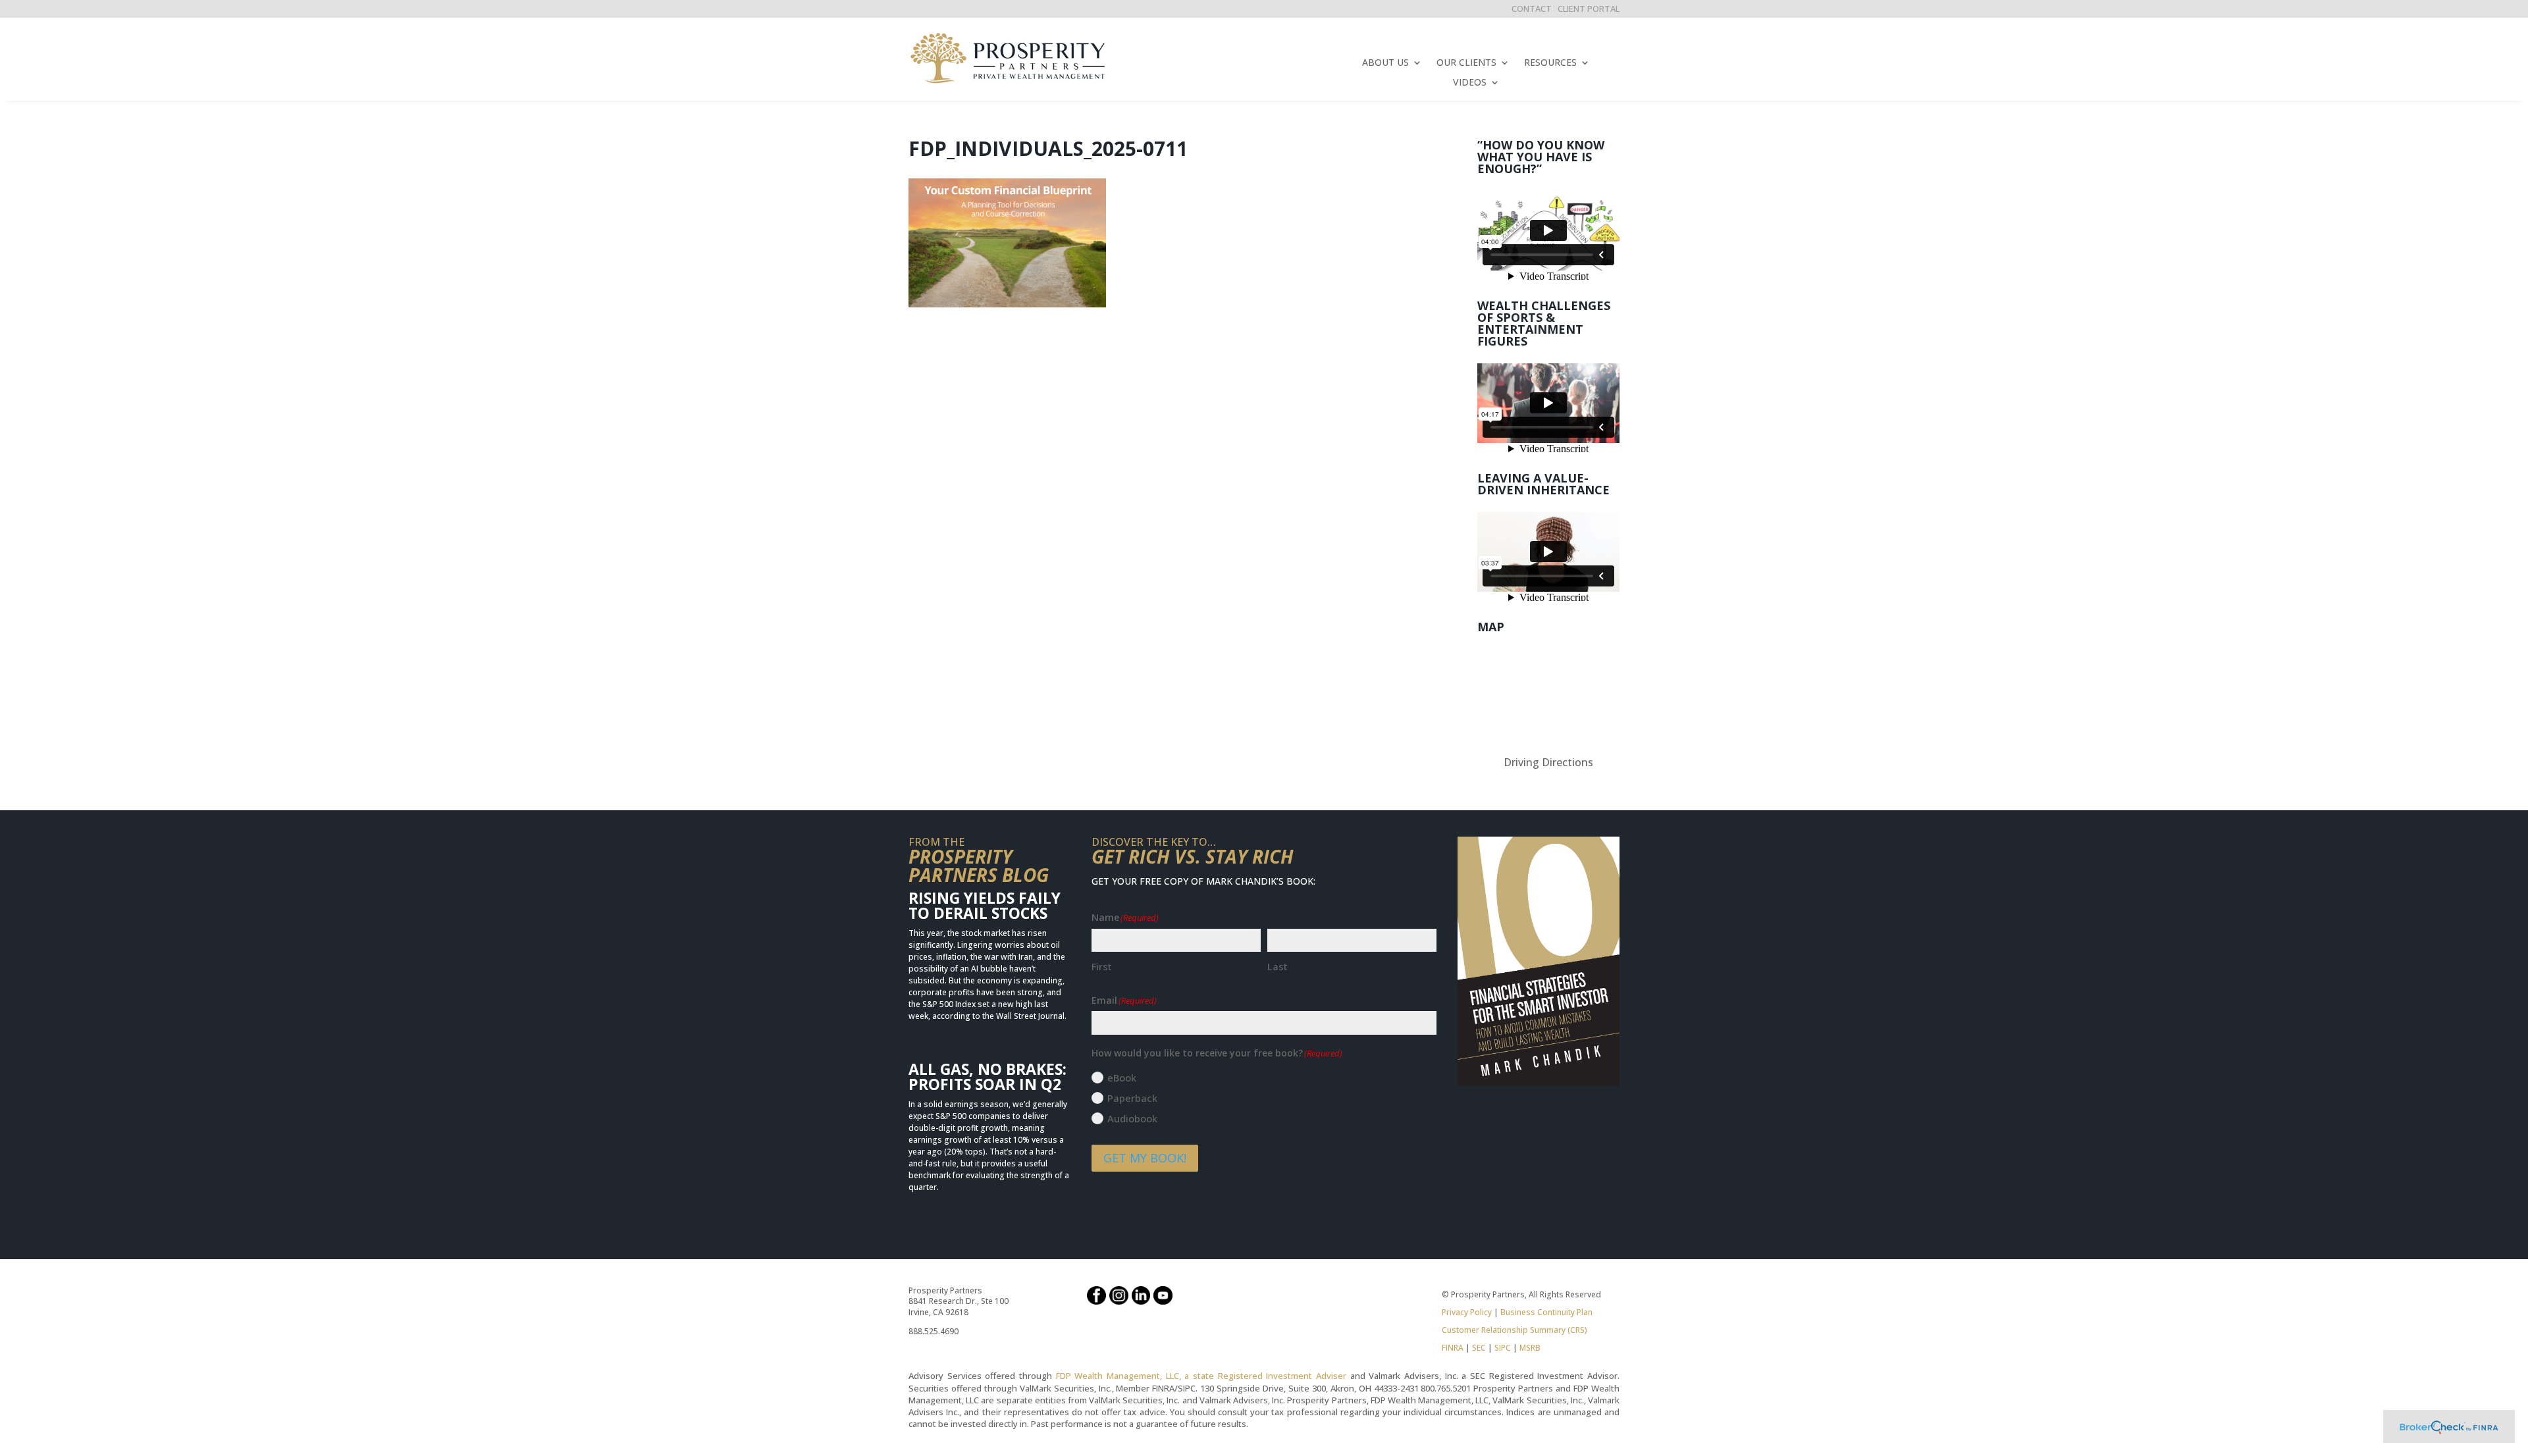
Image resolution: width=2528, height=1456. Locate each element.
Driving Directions (1548, 762)
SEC (1479, 1348)
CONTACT (1532, 9)
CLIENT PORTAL (1589, 9)
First (1102, 966)
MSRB (1529, 1348)
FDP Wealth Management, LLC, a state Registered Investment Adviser (1201, 1376)
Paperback (1132, 1098)
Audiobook (1132, 1118)
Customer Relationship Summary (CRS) (1514, 1330)
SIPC (1503, 1348)
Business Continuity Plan (1546, 1312)
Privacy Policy (1467, 1312)
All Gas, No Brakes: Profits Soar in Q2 (987, 1077)
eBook (1122, 1078)
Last (1277, 966)
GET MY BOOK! (1145, 1158)
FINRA (1453, 1348)
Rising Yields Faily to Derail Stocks (985, 905)
